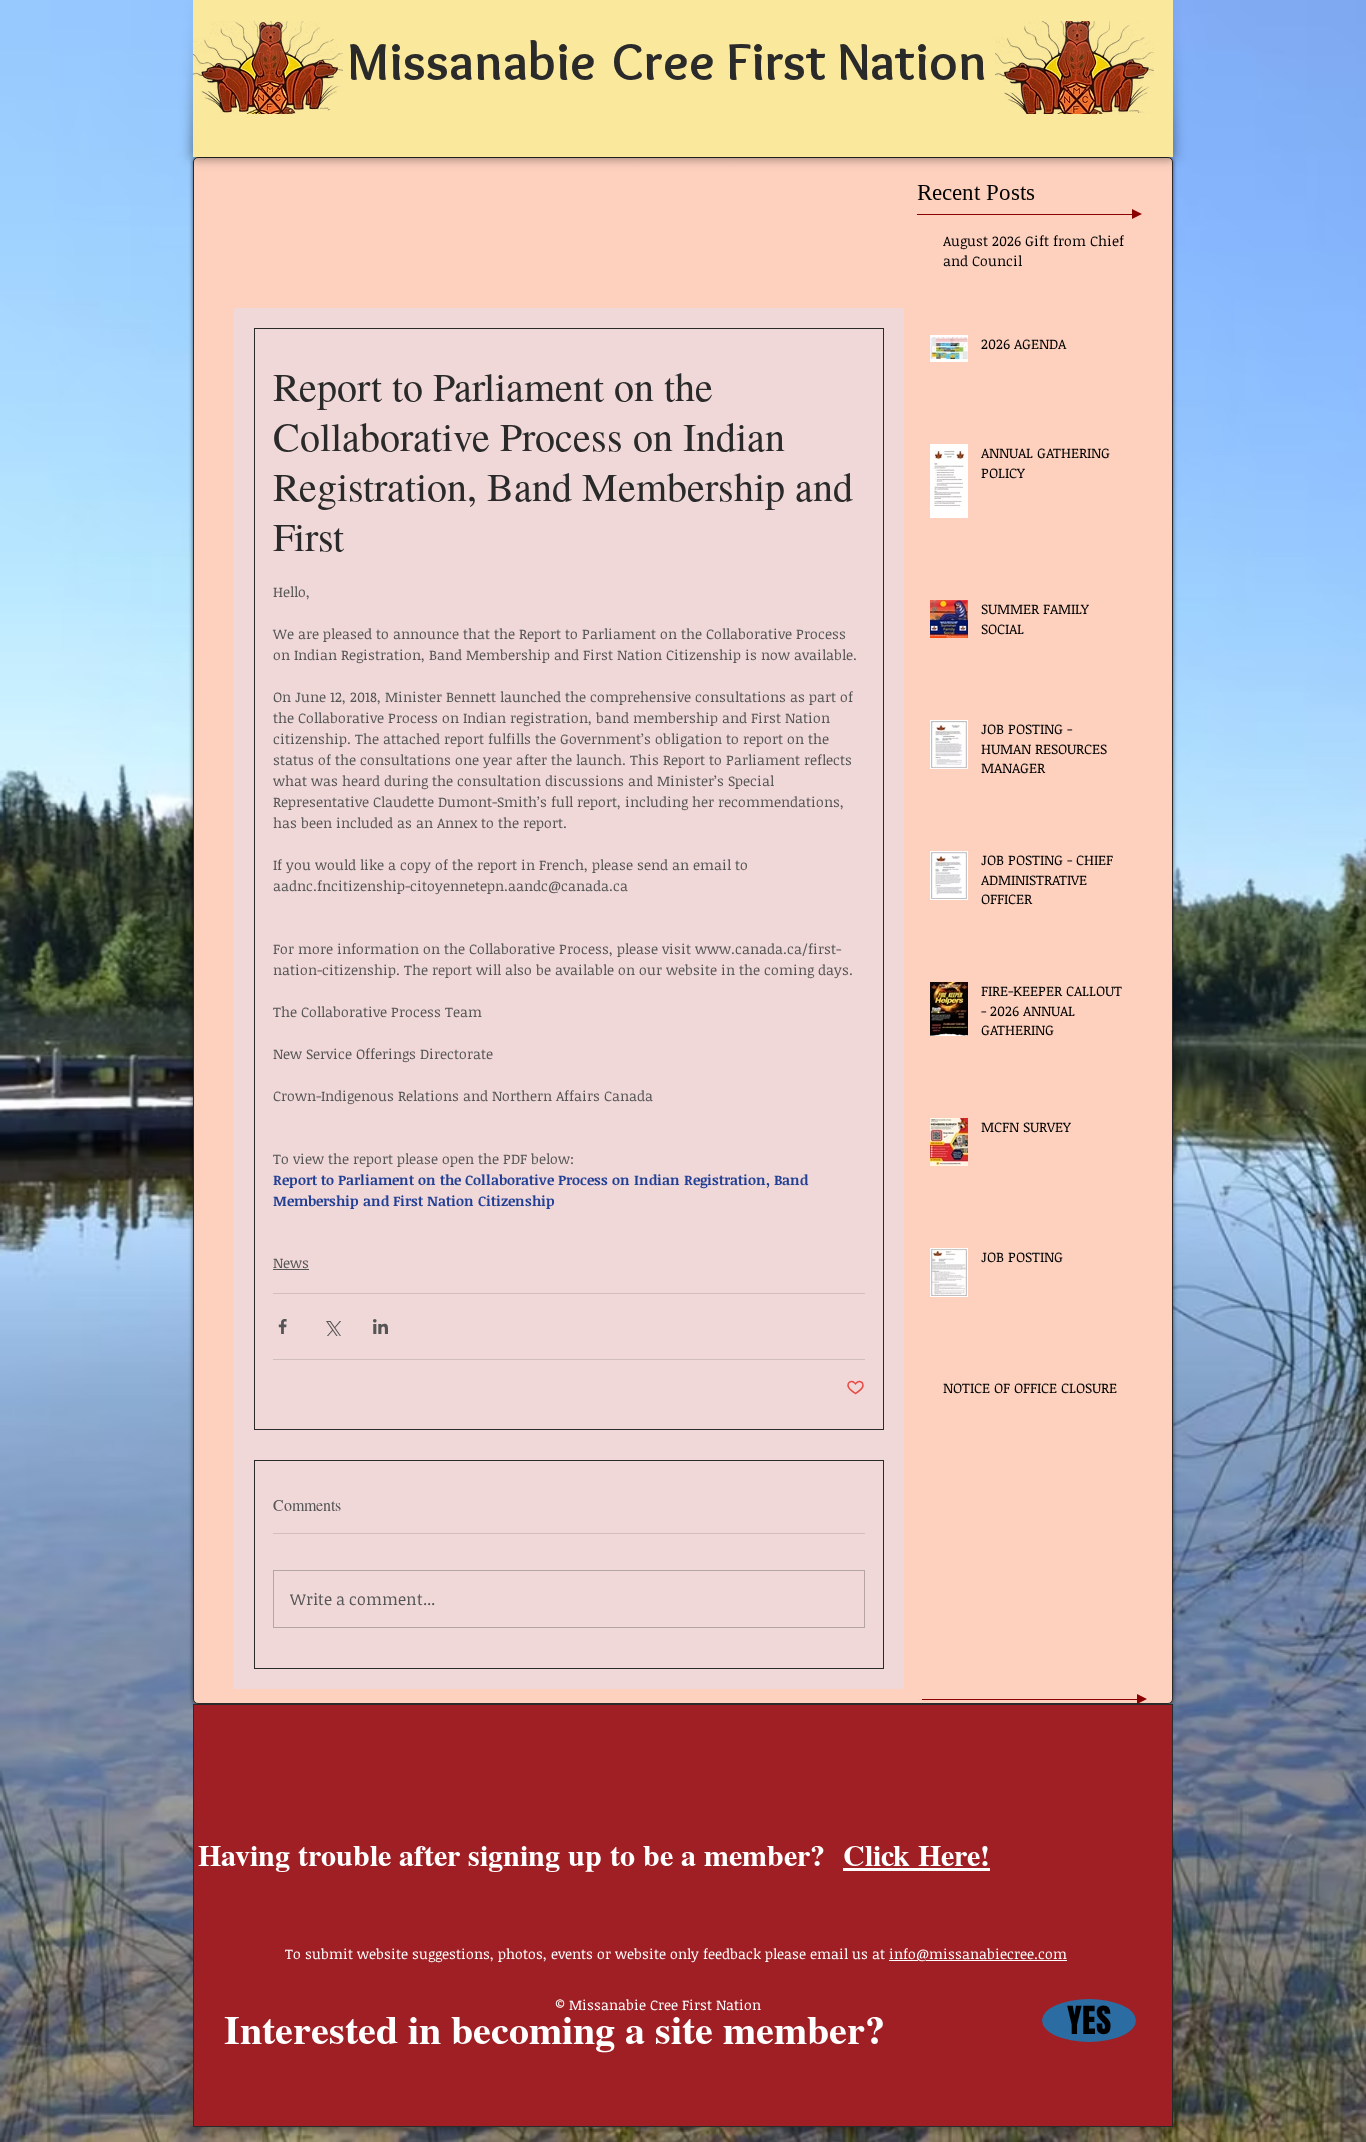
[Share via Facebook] (282, 1326)
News (291, 1262)
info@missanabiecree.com (978, 1953)
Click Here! (916, 1854)
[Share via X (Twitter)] (331, 1326)
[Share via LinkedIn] (380, 1326)
